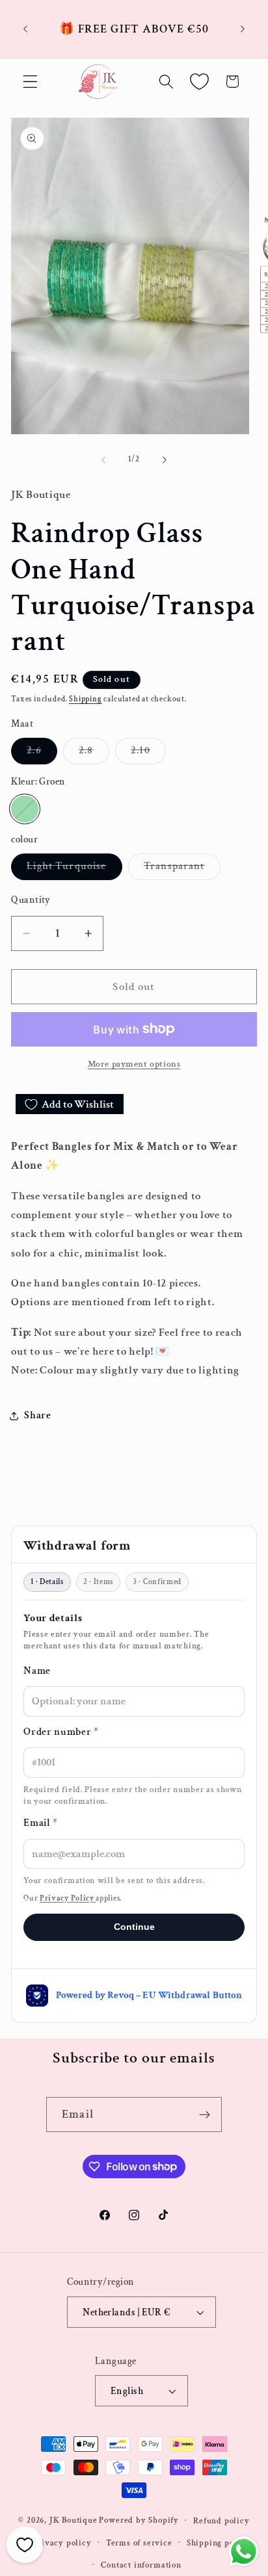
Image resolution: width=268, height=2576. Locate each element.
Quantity (31, 900)
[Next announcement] (243, 29)
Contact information (141, 2565)
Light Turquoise (74, 869)
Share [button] (37, 1415)
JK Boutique (74, 2520)
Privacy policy (62, 2543)
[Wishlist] (199, 82)
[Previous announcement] (25, 29)
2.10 (148, 754)
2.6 (42, 754)
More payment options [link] (134, 1064)
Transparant (182, 869)
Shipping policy (218, 2543)
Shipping (85, 699)
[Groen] (24, 809)
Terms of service (139, 2543)
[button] (30, 82)
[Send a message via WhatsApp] (244, 2552)
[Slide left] (103, 460)
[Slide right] (165, 460)
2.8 (94, 754)
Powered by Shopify (139, 2520)
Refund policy (221, 2521)
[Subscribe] (205, 2114)
